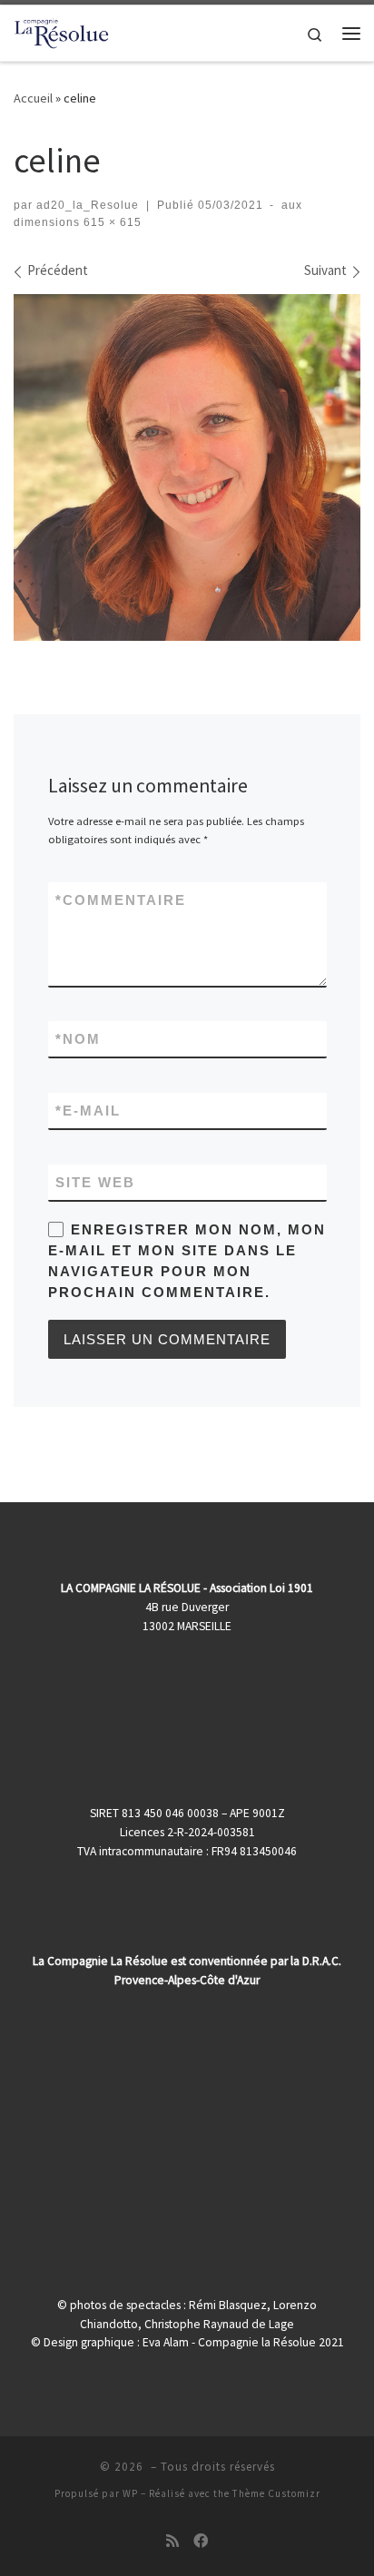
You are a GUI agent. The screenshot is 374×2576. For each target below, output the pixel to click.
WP (130, 2493)
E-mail (88, 1111)
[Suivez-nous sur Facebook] (201, 2541)
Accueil (33, 98)
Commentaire (121, 900)
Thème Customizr (276, 2493)
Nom (78, 1039)
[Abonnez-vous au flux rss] (172, 2541)
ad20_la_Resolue (88, 205)
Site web (95, 1182)
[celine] (187, 467)
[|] (62, 31)
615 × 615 (111, 222)
